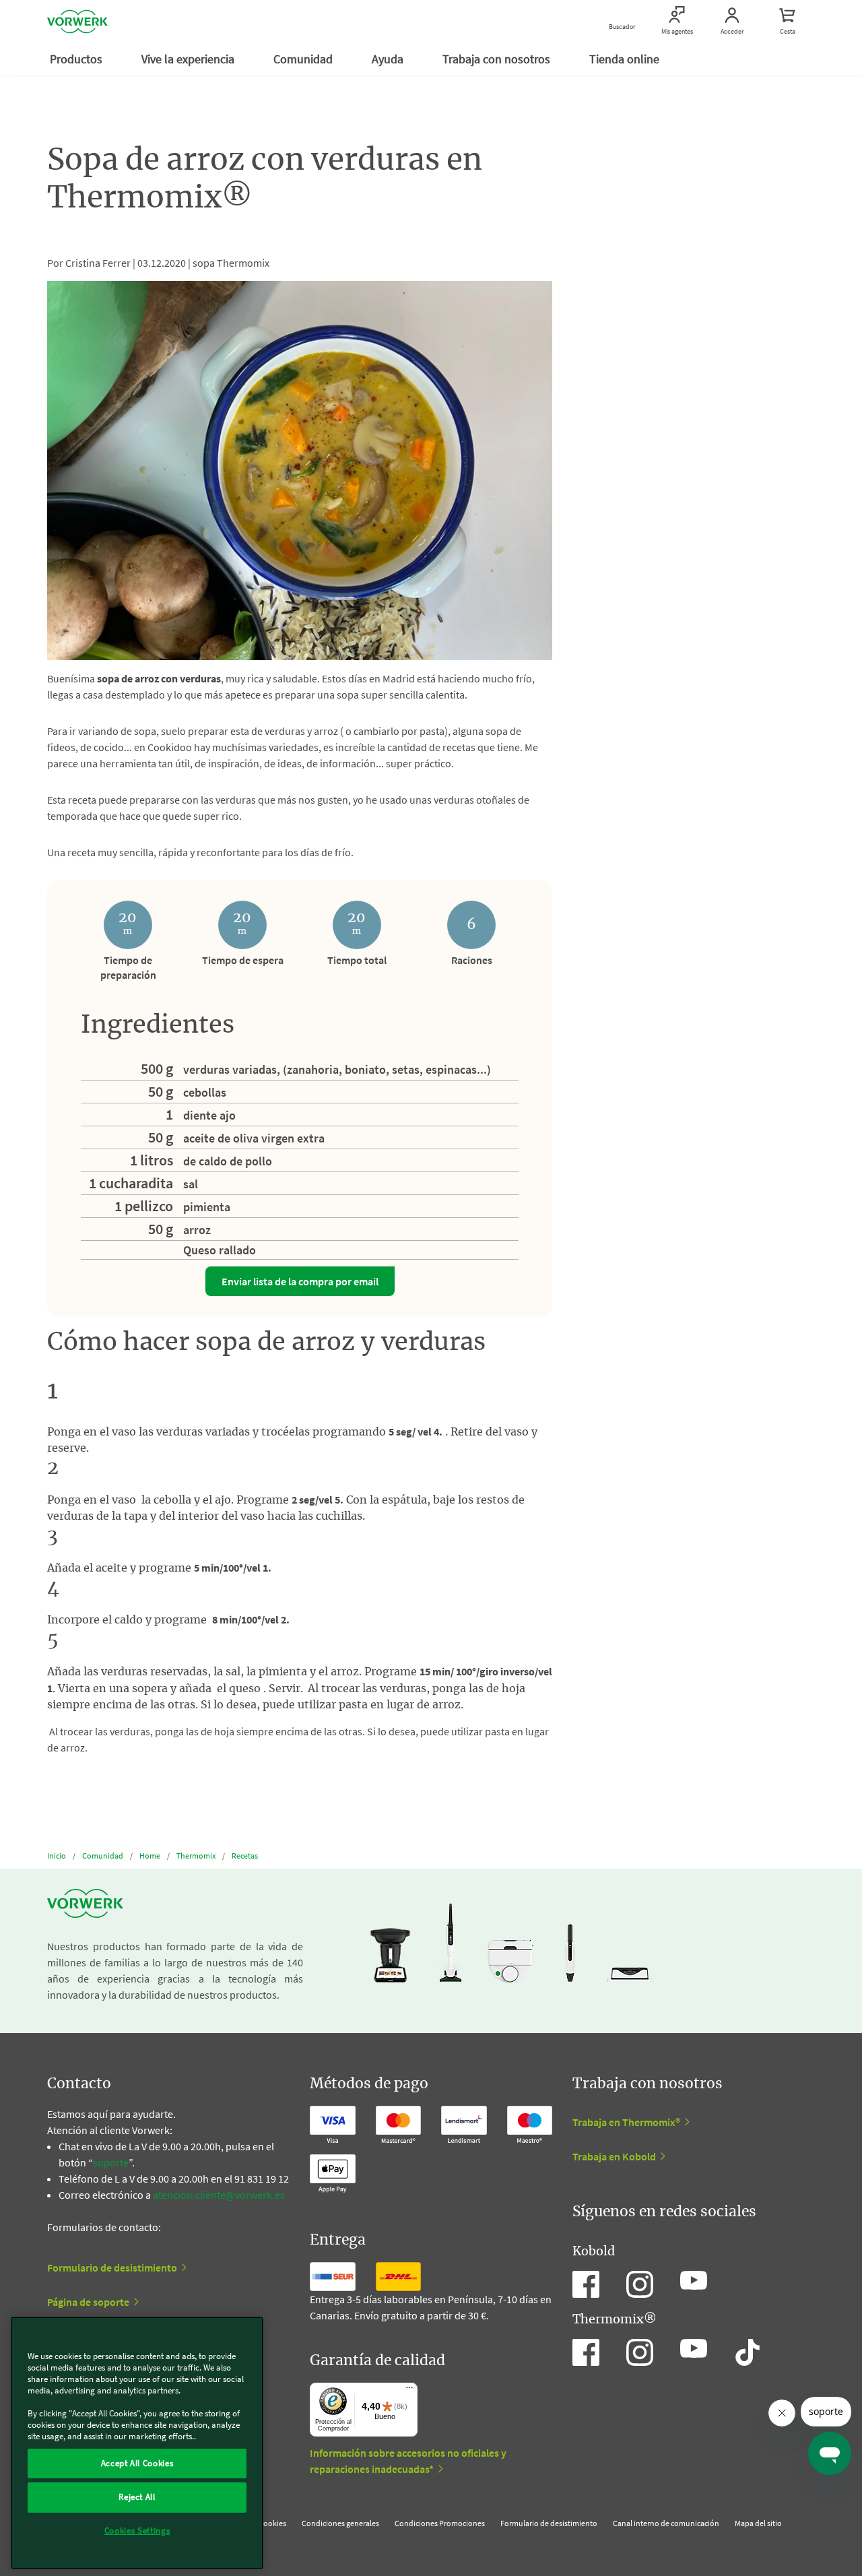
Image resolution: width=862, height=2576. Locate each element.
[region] (137, 2443)
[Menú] (409, 2391)
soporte (111, 2162)
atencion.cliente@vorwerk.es (219, 2195)
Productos (77, 59)
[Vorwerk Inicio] (77, 22)
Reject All (137, 2497)
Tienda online (626, 59)
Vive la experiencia (189, 59)
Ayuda (389, 59)
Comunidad (304, 59)
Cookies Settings (137, 2531)
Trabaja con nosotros (498, 59)
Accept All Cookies (137, 2463)
